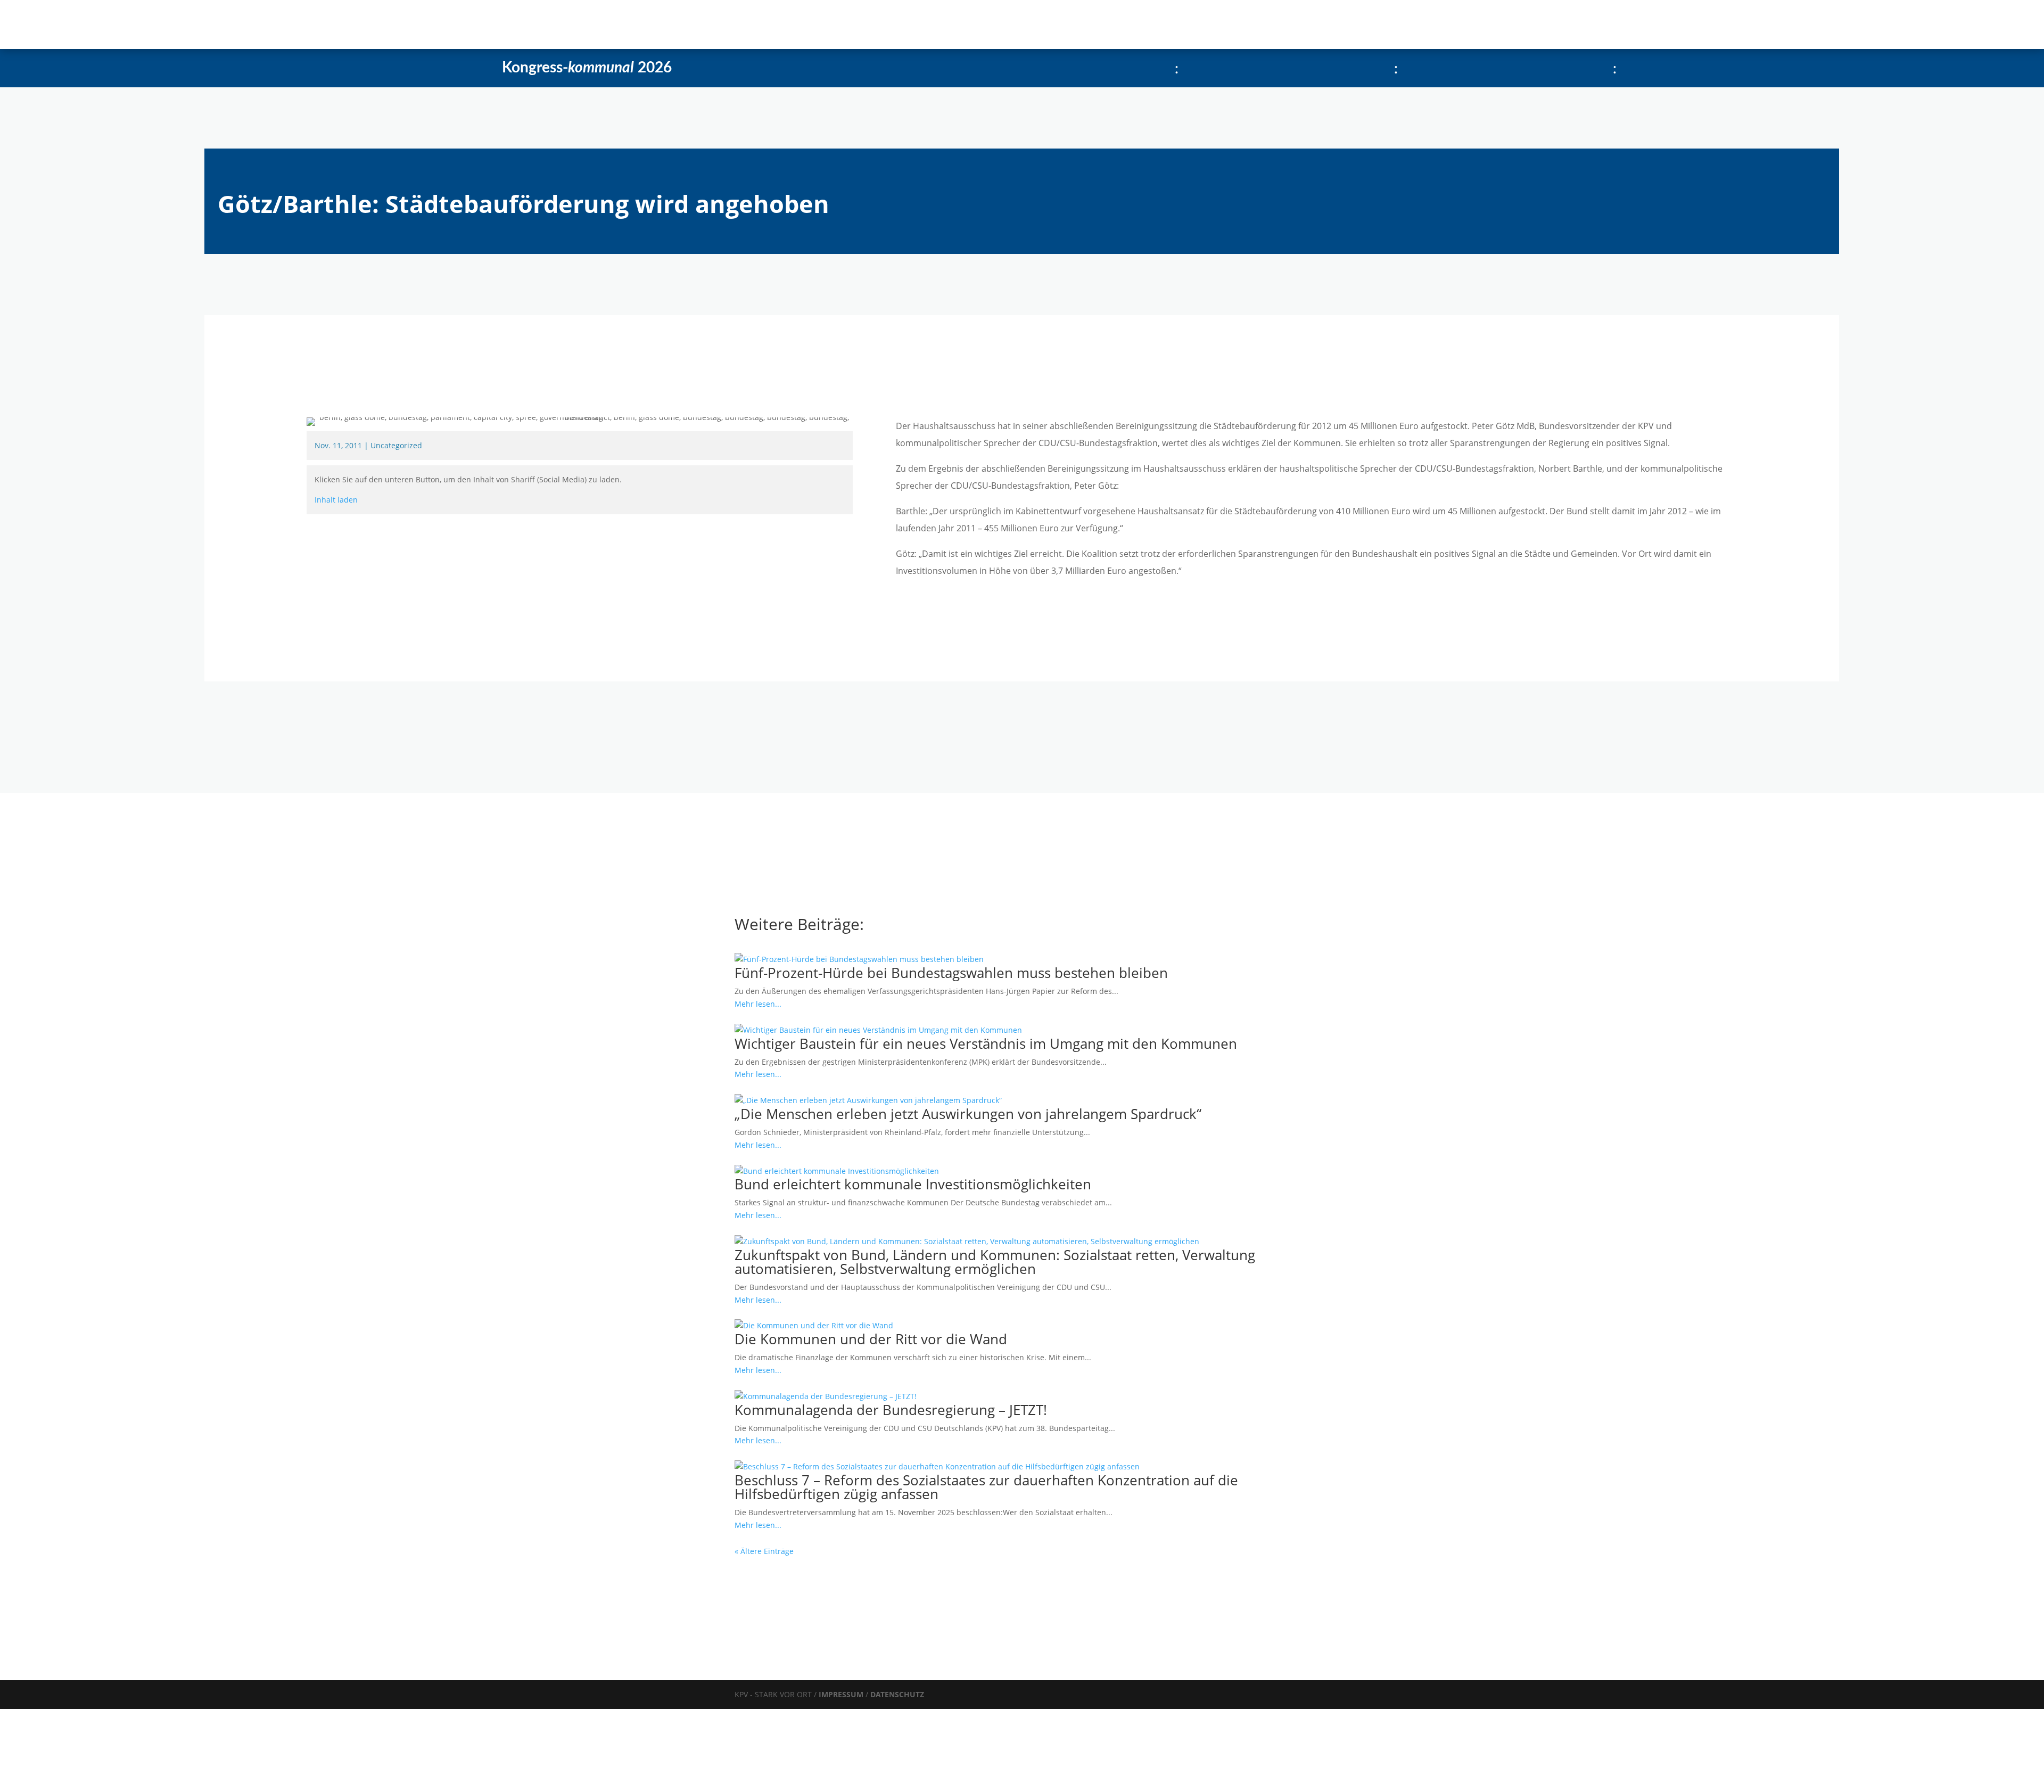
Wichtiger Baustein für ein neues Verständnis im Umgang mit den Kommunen (986, 1043)
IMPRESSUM (842, 1694)
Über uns (402, 24)
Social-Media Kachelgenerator (503, 24)
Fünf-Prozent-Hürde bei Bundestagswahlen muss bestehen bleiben (951, 973)
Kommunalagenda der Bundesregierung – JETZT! (891, 1410)
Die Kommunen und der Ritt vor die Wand (871, 1339)
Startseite (248, 24)
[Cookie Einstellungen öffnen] (80, 1786)
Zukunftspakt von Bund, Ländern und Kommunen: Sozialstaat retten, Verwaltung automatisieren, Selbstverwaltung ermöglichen (995, 1262)
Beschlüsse (350, 24)
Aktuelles (298, 24)
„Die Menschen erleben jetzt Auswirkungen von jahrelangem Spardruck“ (968, 1114)
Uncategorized (396, 445)
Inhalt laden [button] (336, 500)
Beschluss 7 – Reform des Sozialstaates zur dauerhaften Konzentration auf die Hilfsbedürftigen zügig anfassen (986, 1487)
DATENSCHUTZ (897, 1694)
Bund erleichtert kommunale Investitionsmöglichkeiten (913, 1184)
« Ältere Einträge (764, 1551)
